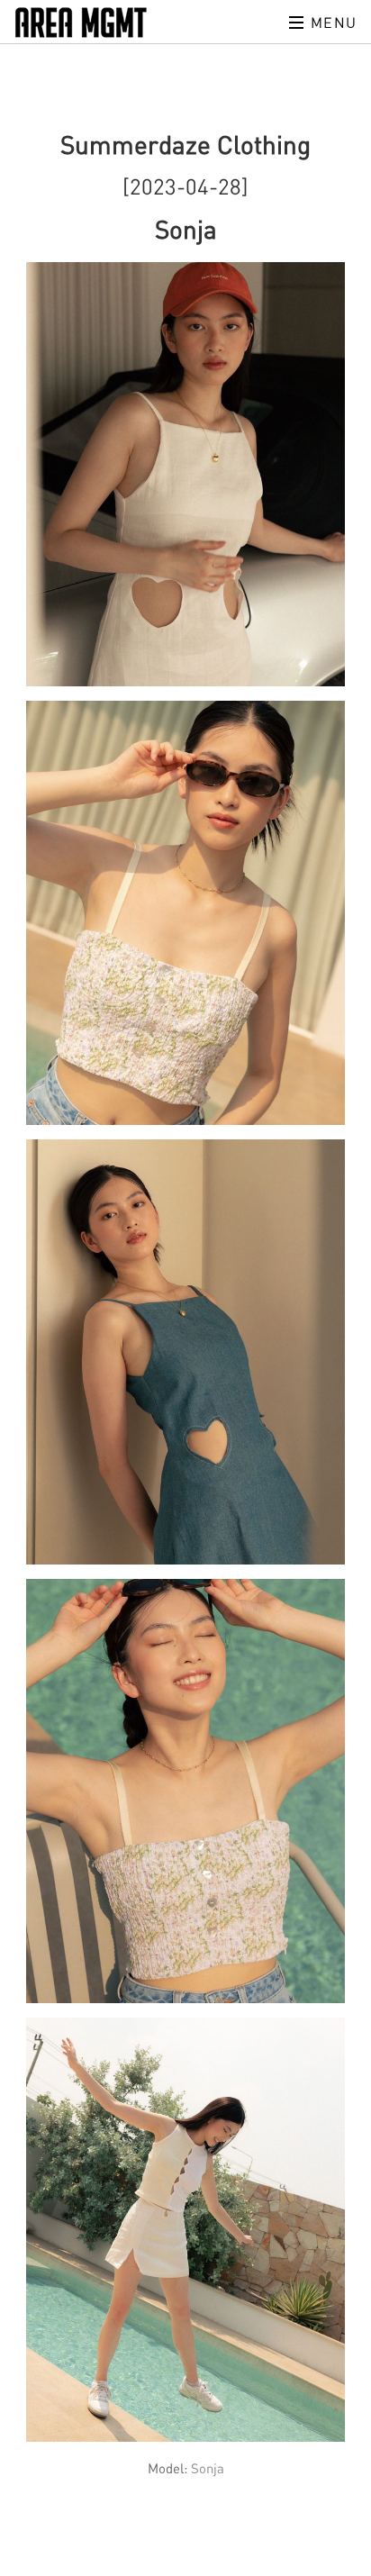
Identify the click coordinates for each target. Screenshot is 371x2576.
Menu (331, 23)
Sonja (208, 2468)
